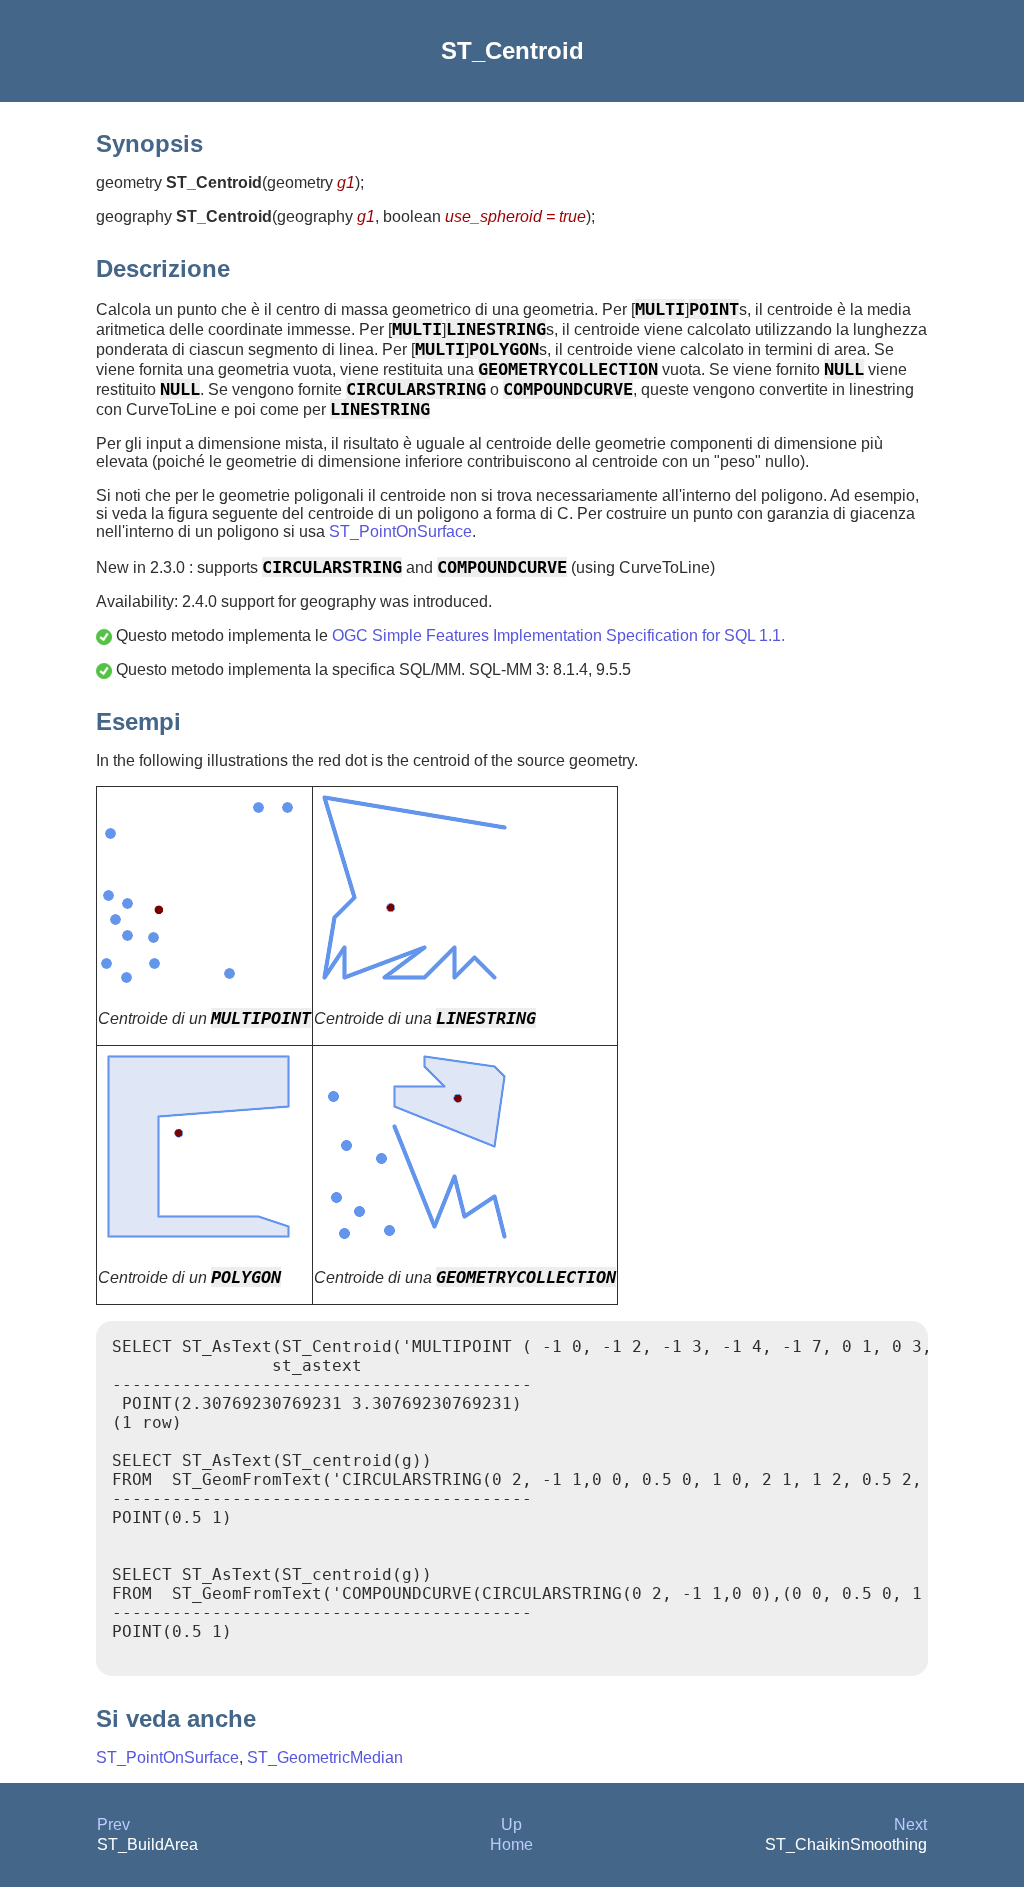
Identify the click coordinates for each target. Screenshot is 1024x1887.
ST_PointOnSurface (400, 531)
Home (511, 1844)
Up (511, 1824)
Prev (113, 1824)
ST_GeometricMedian (325, 1757)
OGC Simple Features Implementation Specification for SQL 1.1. (558, 635)
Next (910, 1824)
